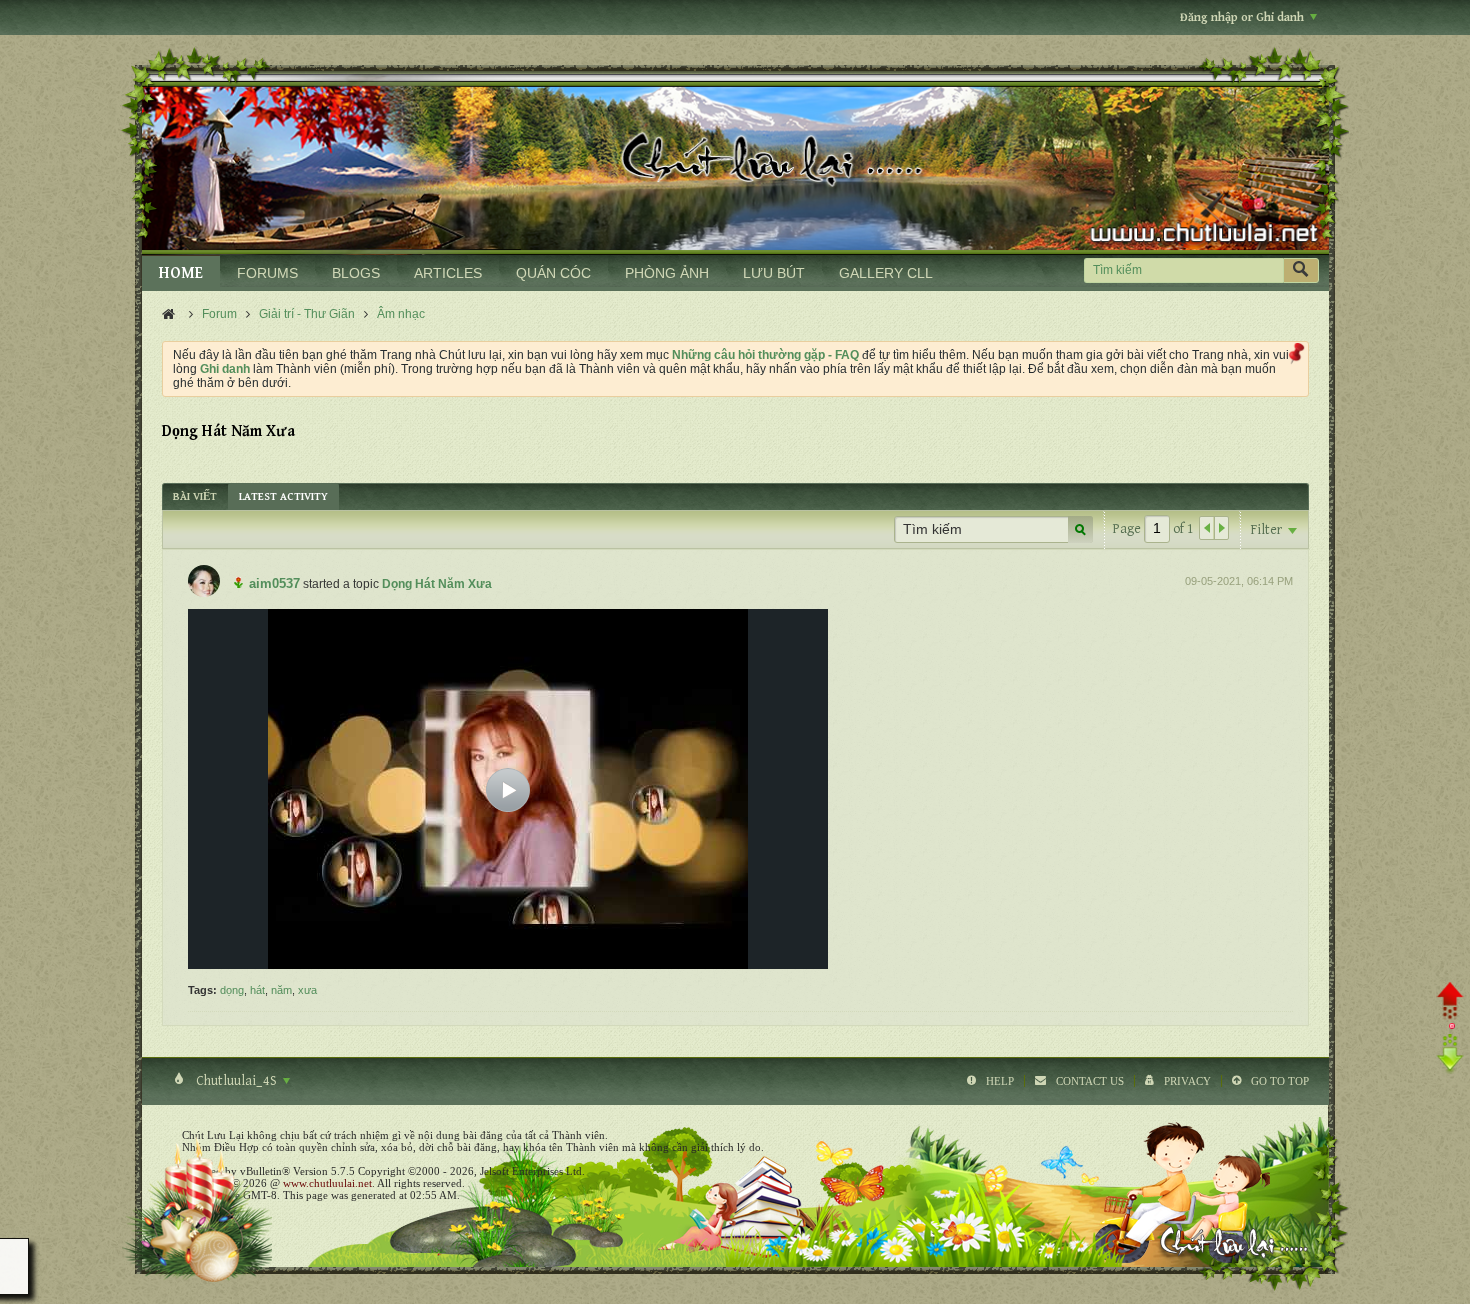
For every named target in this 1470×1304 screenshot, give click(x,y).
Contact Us (1090, 1081)
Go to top (1280, 1081)
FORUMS (267, 273)
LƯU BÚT (774, 273)
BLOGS (356, 273)
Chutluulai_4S (236, 1081)
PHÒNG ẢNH (667, 273)
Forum (219, 314)
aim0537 (274, 583)
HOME (181, 273)
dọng (232, 990)
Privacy (1187, 1081)
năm (281, 990)
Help (1000, 1081)
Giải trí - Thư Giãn (307, 314)
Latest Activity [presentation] (283, 496)
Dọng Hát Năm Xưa (437, 584)
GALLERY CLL (886, 273)
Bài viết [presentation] (195, 496)
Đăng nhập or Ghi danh (1242, 17)
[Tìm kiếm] (1301, 270)
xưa (307, 990)
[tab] (195, 496)
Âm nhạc (401, 314)
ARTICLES (448, 273)
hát (257, 990)
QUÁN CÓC (553, 273)
